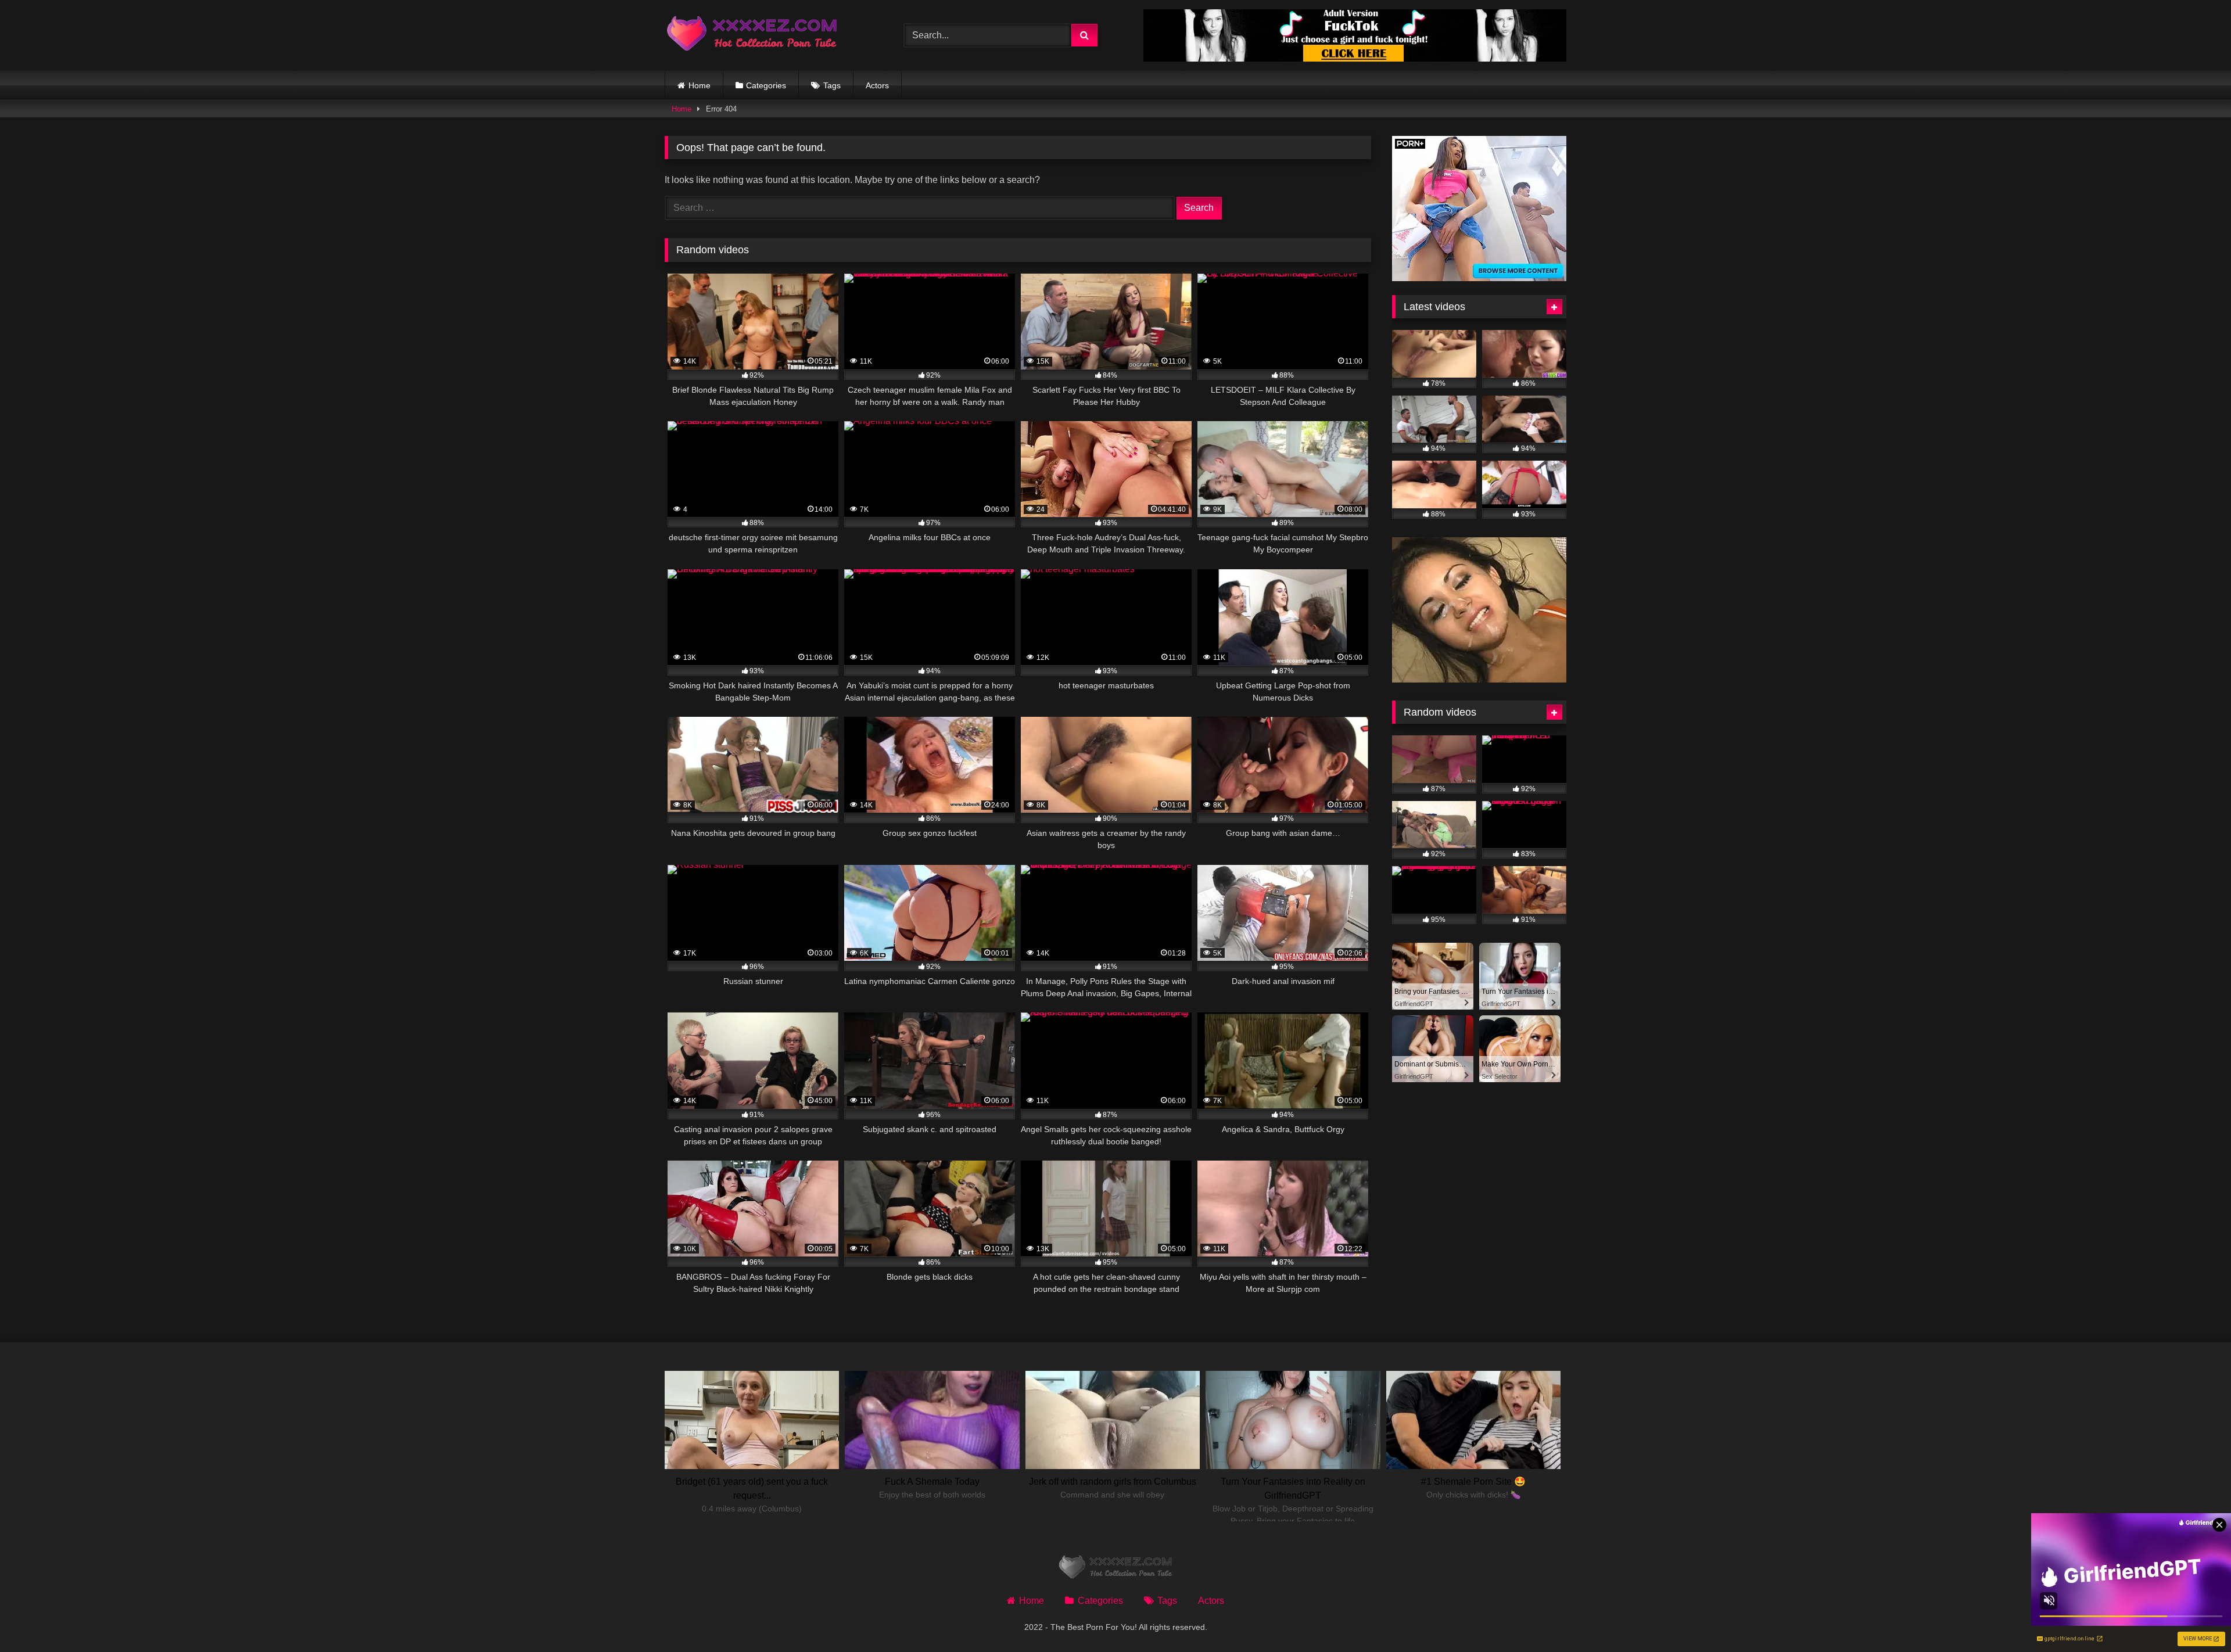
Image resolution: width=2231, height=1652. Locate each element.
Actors (877, 85)
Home (700, 85)
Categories (766, 85)
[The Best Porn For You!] (752, 36)
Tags (832, 85)
